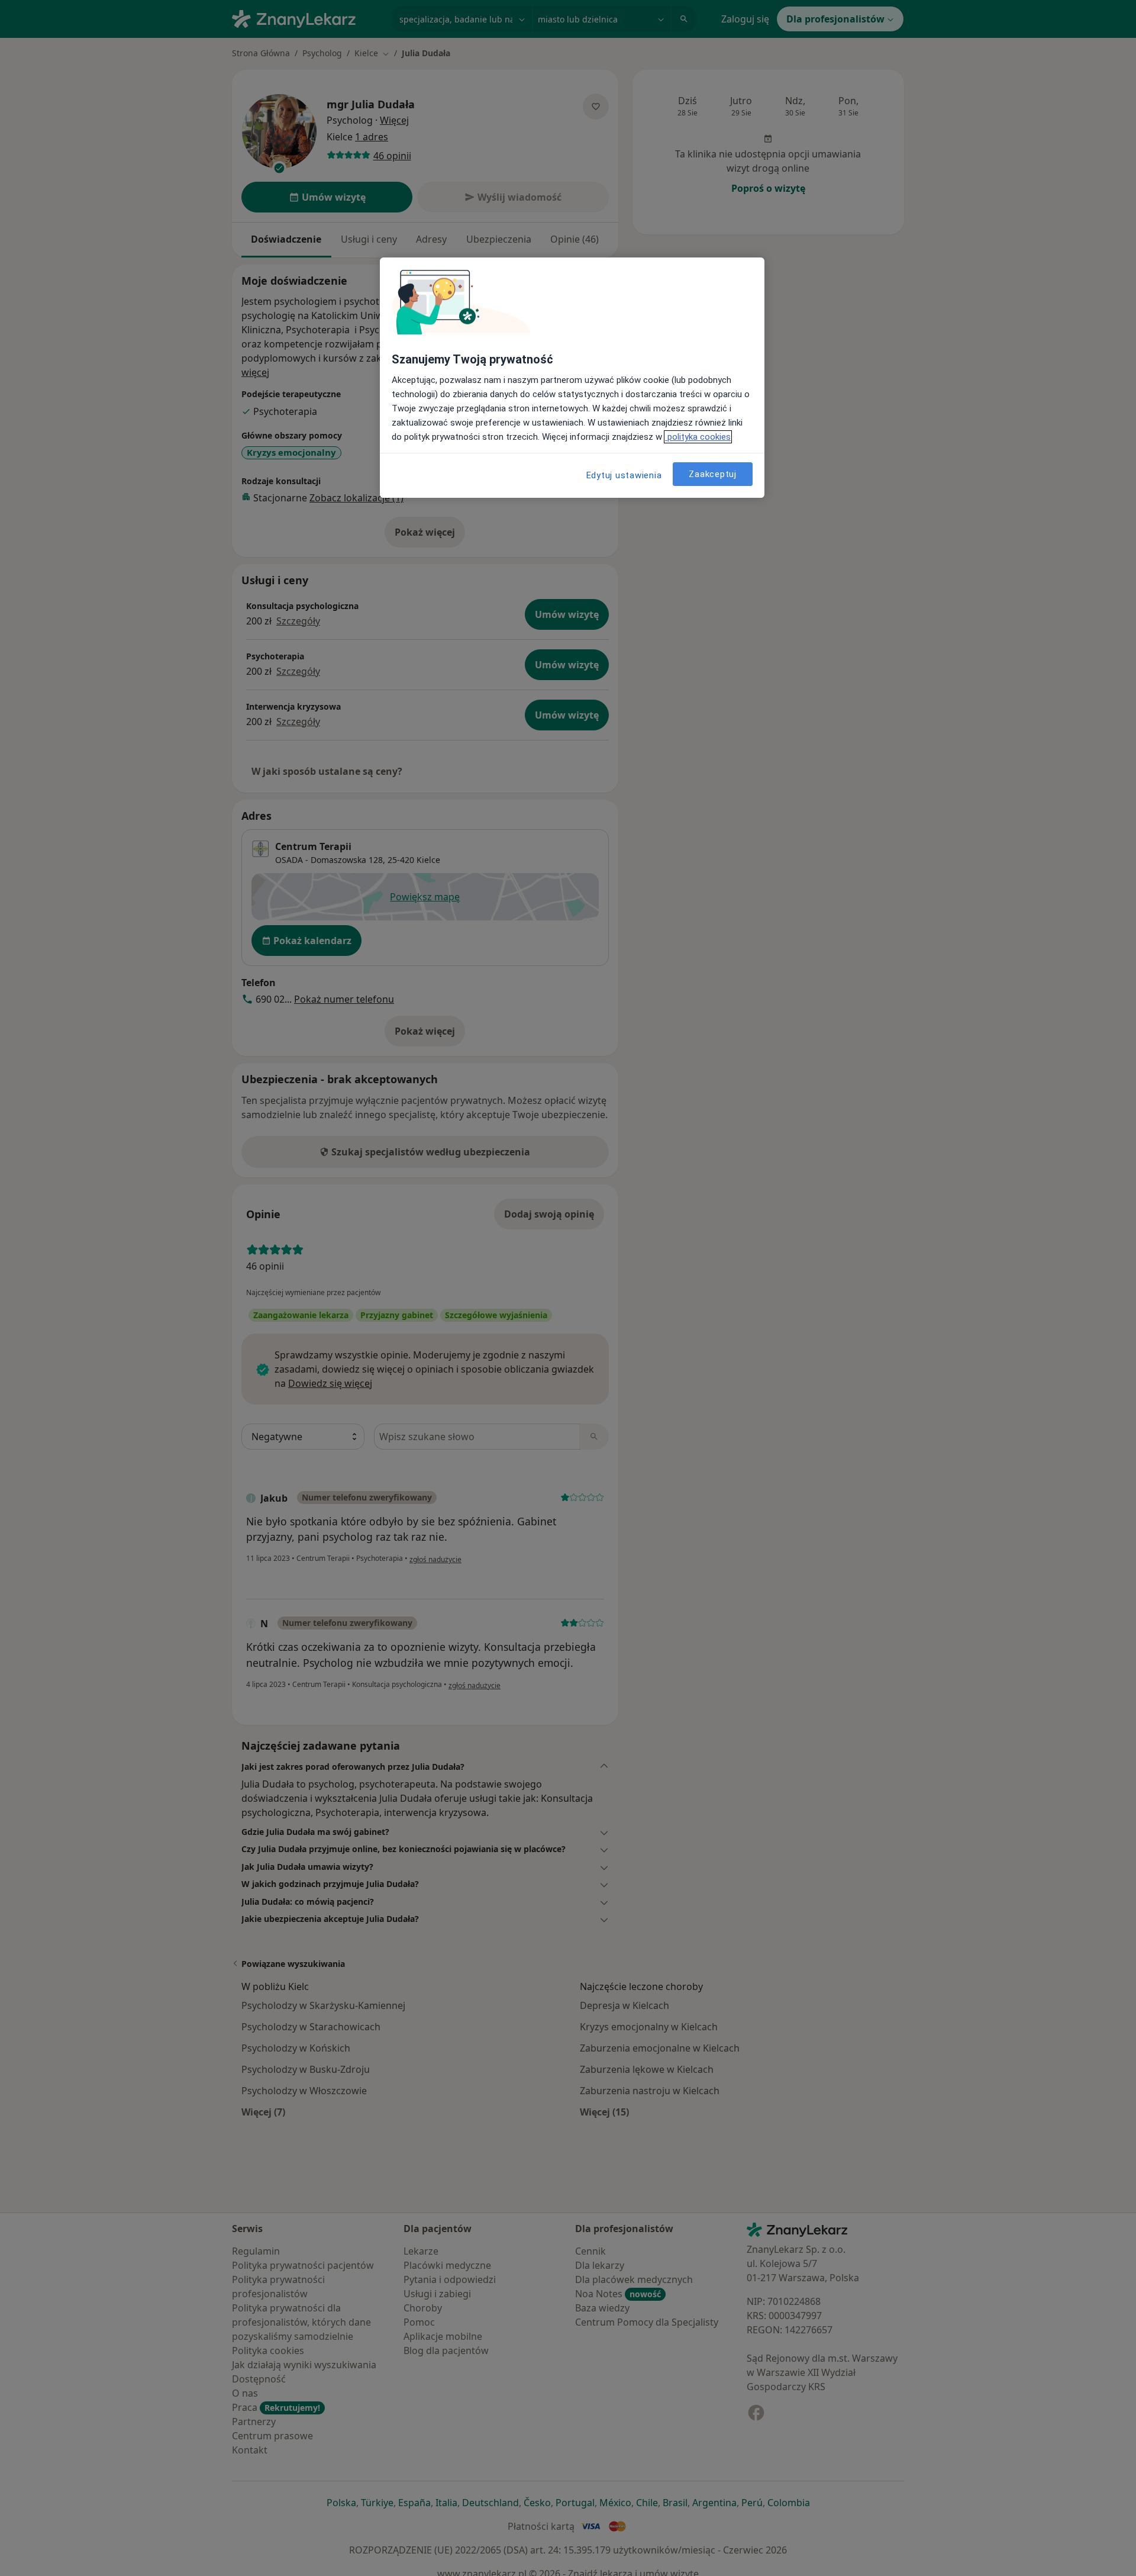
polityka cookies (698, 437)
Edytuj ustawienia (624, 475)
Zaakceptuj (713, 474)
